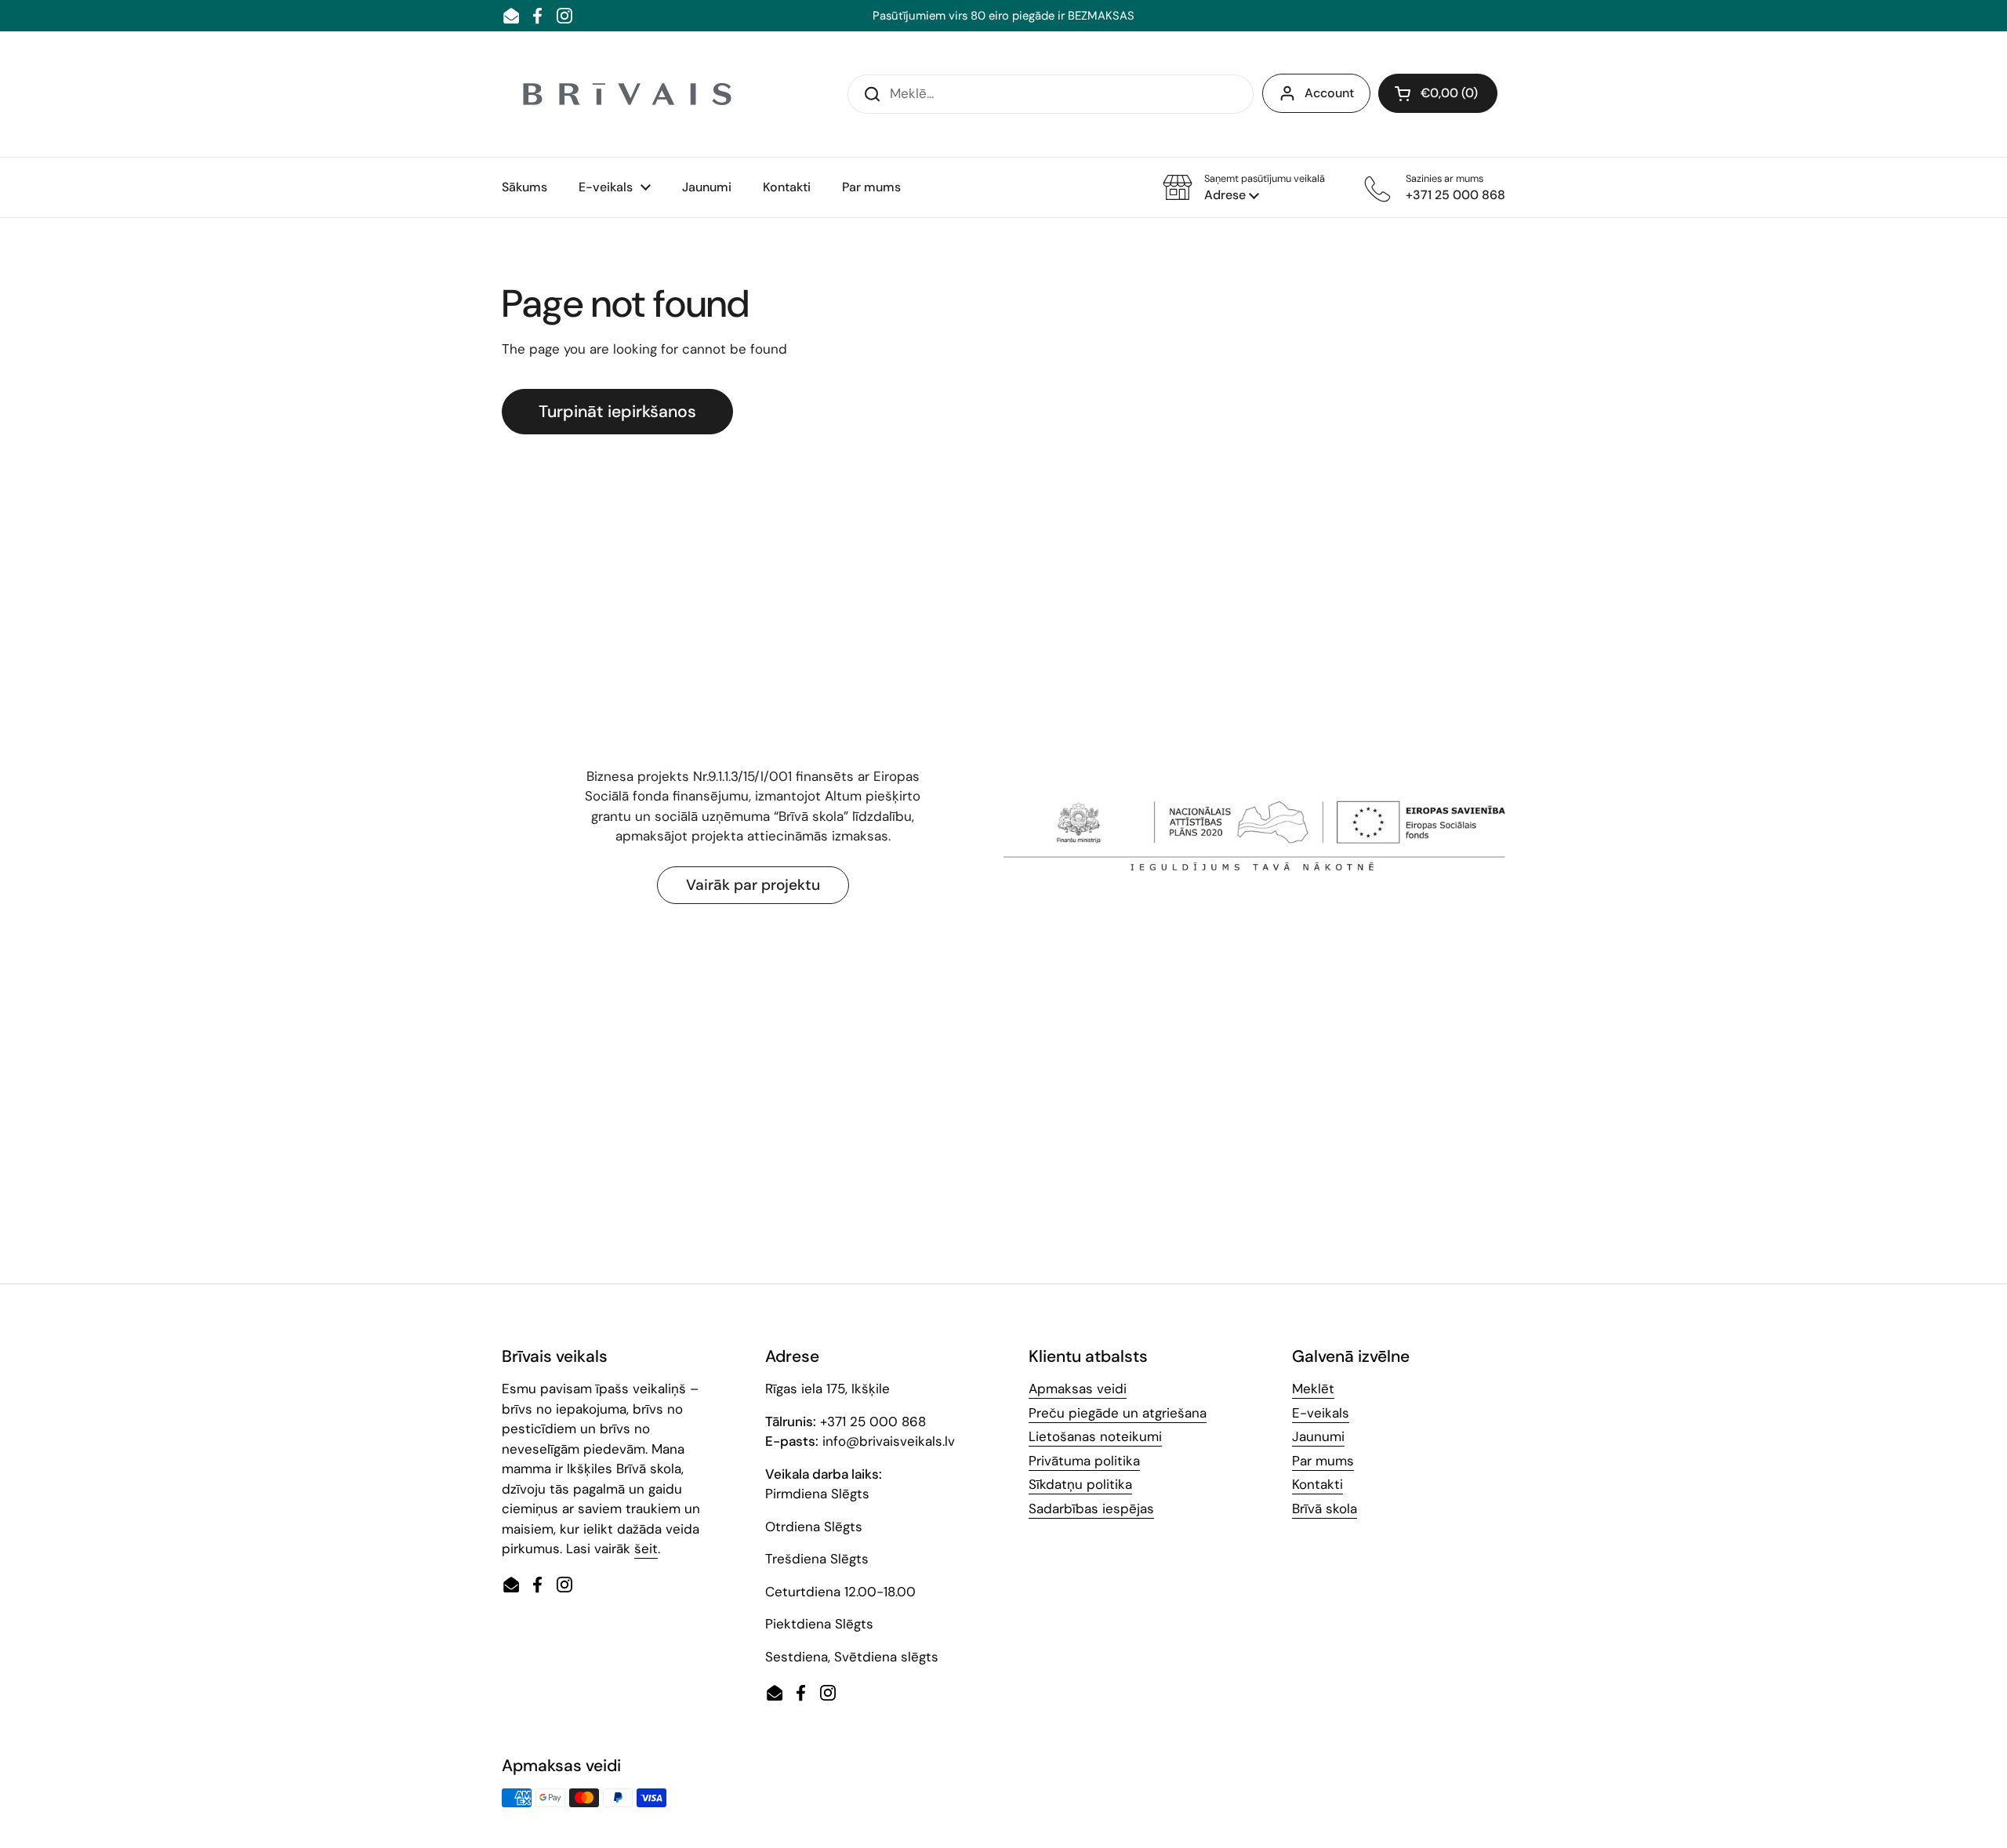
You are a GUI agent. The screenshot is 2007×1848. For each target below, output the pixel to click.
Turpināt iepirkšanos (617, 412)
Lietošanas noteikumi (1095, 1436)
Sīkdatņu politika (1080, 1484)
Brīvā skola (1325, 1509)
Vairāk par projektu (753, 885)
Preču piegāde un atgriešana (1118, 1413)
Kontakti (1317, 1484)
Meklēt (1313, 1389)
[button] (1244, 187)
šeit (646, 1548)
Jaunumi (1318, 1436)
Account (1329, 93)
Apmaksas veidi (1078, 1389)
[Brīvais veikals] (627, 94)
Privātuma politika (1084, 1461)
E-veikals (1321, 1413)
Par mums (1323, 1461)
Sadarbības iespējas (1091, 1509)
